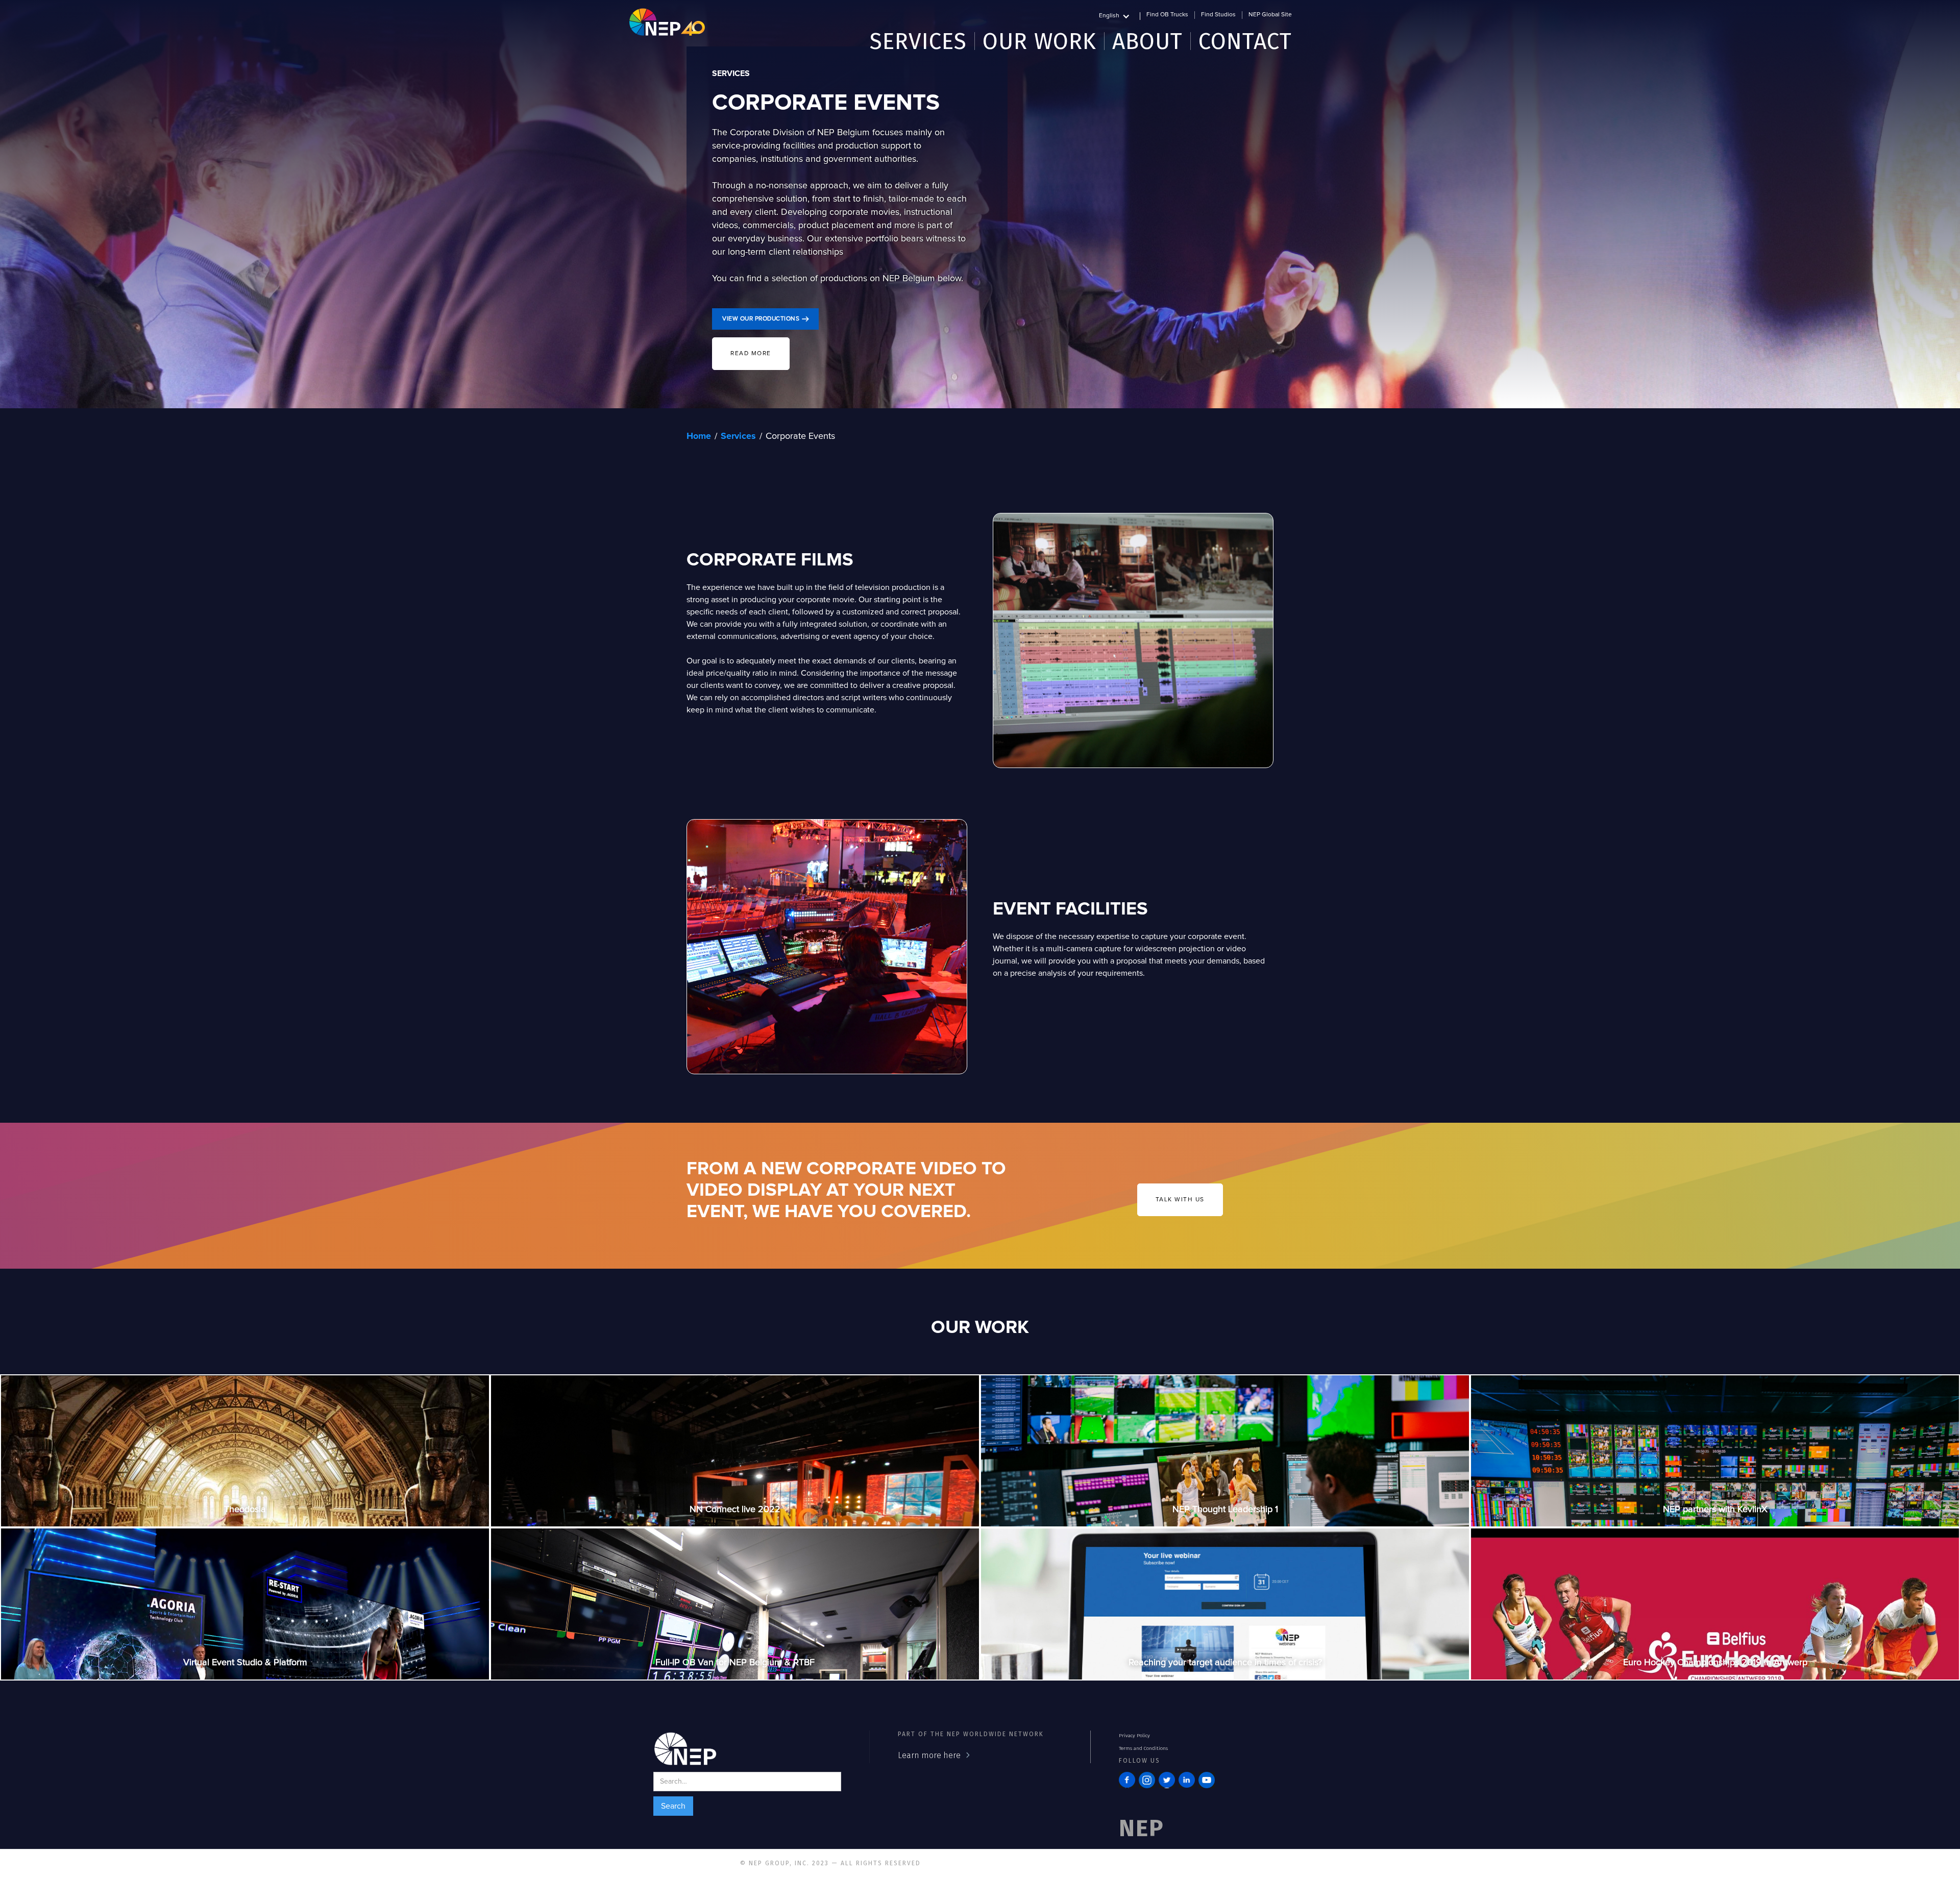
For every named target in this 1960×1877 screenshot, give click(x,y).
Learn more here (929, 1755)
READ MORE (751, 354)
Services (738, 436)
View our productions (761, 319)
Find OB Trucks (1167, 15)
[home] (667, 22)
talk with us (1180, 1200)
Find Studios (1218, 15)
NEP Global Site (1270, 15)
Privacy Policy (1134, 1736)
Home (699, 436)
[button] (1120, 15)
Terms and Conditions (1143, 1748)
